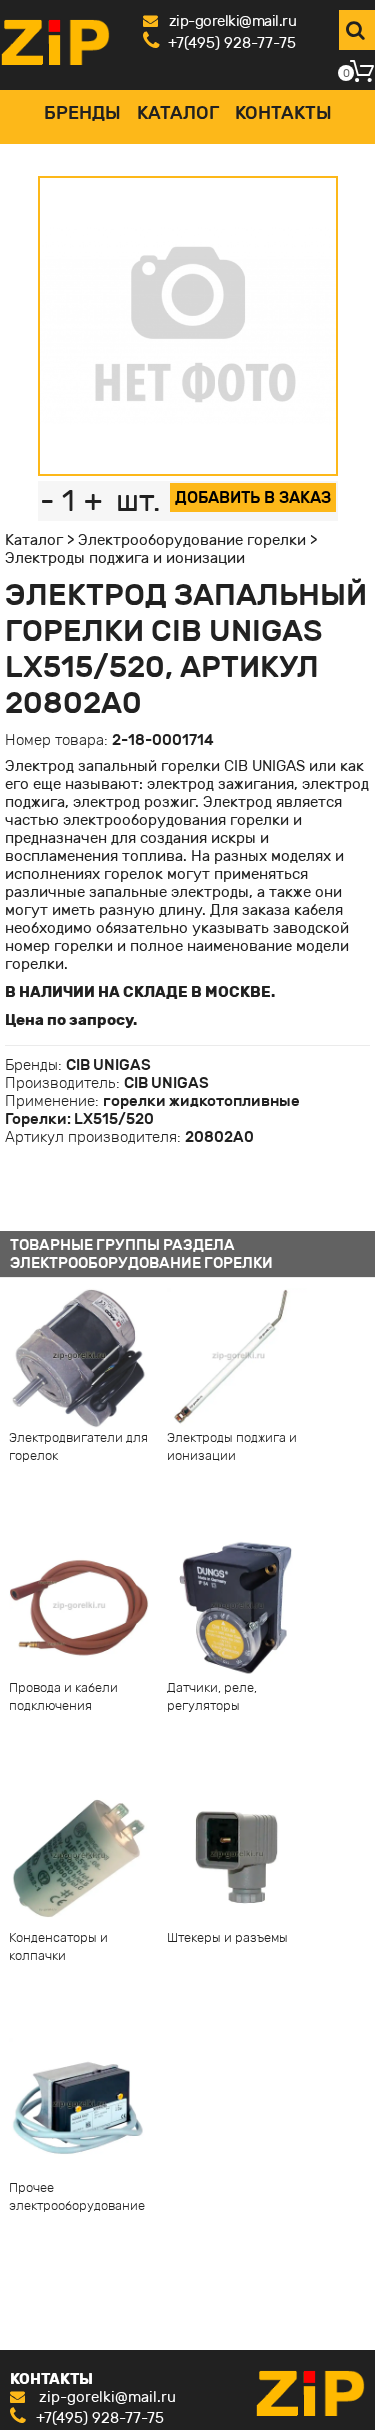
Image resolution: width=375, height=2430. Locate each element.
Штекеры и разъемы (227, 1937)
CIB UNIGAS (108, 1065)
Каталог (178, 113)
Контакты (283, 113)
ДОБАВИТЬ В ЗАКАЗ (253, 497)
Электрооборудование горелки (192, 540)
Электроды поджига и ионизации (125, 558)
